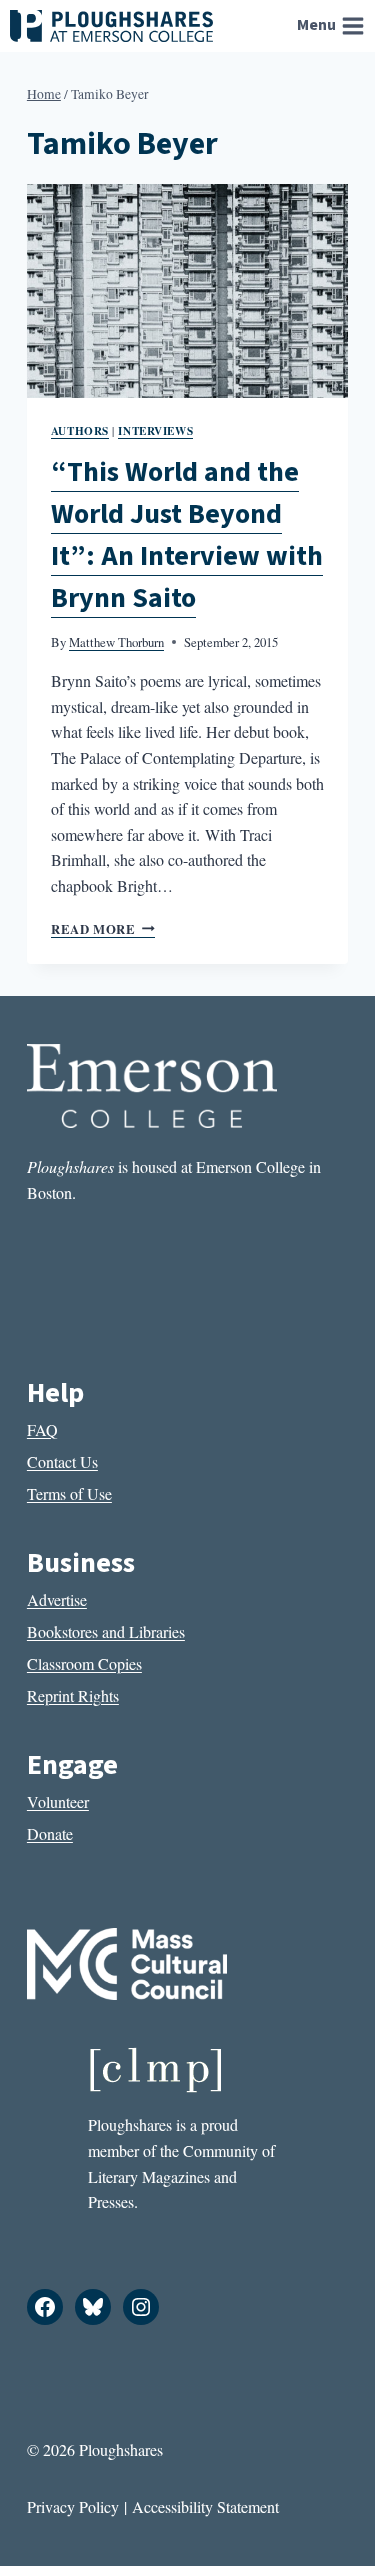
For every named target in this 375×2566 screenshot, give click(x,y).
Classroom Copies (84, 1663)
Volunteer (58, 1801)
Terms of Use (69, 1493)
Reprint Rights (73, 1695)
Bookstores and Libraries (106, 1631)
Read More (103, 929)
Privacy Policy (73, 2506)
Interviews (155, 430)
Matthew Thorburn (116, 642)
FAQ (42, 1429)
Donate (50, 1833)
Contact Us (62, 1461)
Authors (80, 430)
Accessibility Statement (205, 2506)
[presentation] (187, 291)
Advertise (57, 1599)
